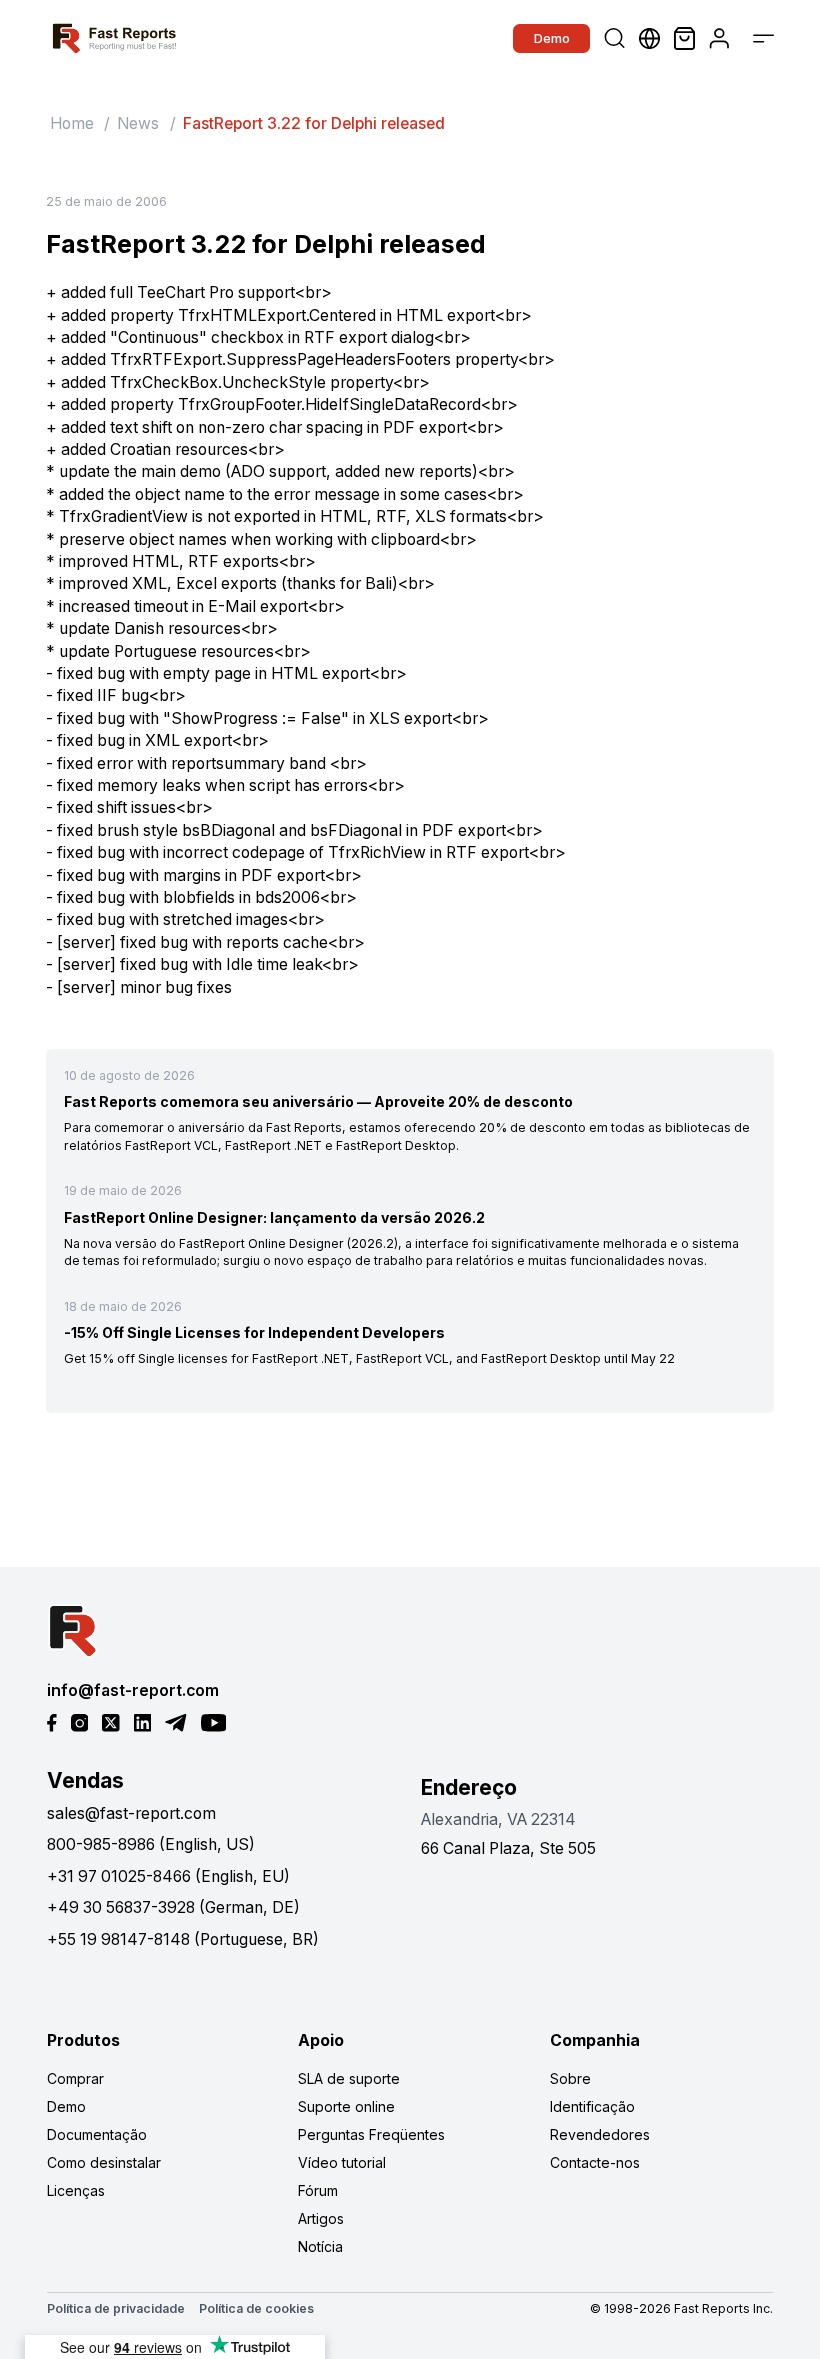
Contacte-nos (595, 2162)
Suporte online (346, 2106)
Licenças (76, 2190)
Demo (552, 38)
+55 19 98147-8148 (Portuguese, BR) (183, 1939)
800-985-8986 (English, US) (151, 1844)
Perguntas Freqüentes (371, 2134)
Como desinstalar (104, 2162)
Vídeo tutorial (342, 2162)
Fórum (318, 2190)
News (138, 123)
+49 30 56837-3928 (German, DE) (173, 1907)
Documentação (97, 2134)
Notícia (320, 2246)
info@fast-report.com (133, 1690)
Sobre (570, 2078)
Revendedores (600, 2134)
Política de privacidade (116, 2308)
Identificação (592, 2106)
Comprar (75, 2078)
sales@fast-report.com (131, 1813)
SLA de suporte (349, 2078)
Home (72, 123)
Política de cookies (256, 2308)
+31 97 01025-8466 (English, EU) (168, 1876)
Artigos (321, 2218)
